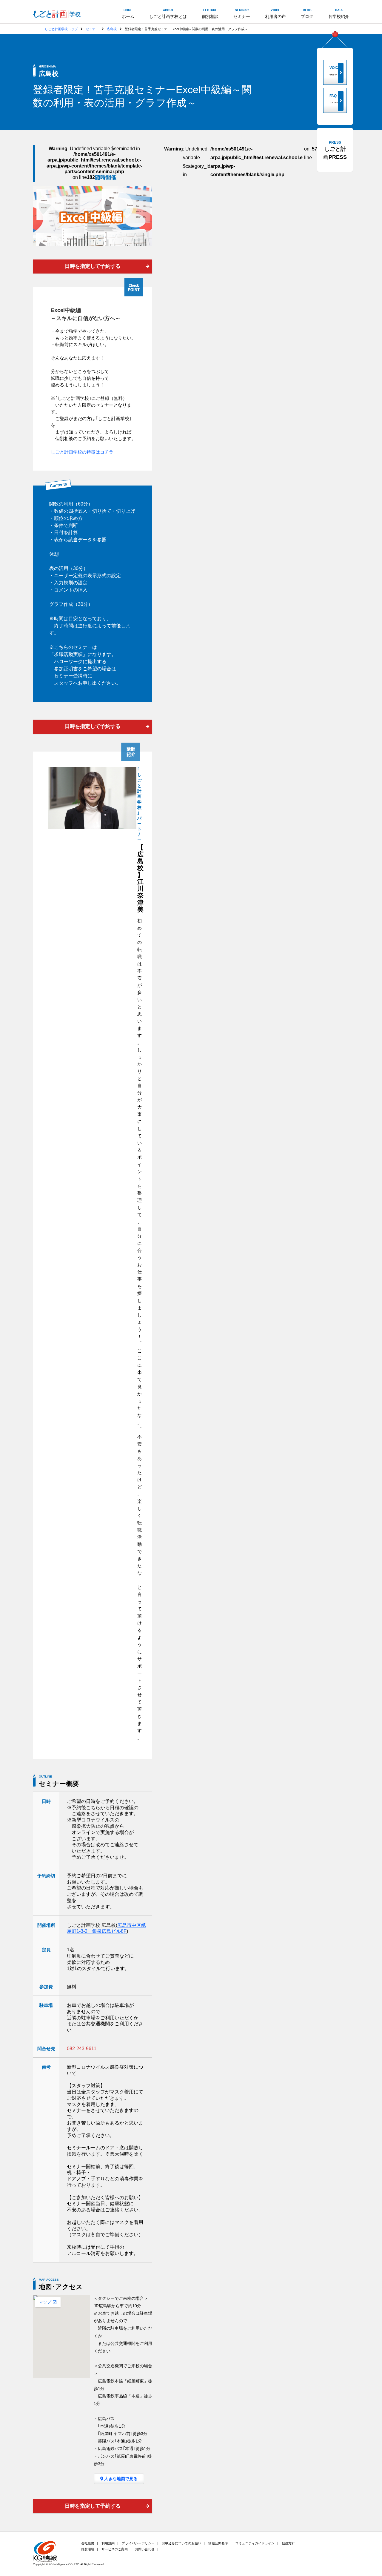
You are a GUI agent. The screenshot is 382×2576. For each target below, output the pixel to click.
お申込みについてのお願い (181, 2543)
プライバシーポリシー (138, 2543)
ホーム (128, 14)
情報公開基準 (218, 2543)
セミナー (242, 14)
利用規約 (108, 2543)
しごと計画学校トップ (61, 29)
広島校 (112, 29)
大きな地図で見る (121, 2479)
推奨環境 (88, 2549)
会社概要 (88, 2543)
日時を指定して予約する (93, 266)
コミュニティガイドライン (255, 2543)
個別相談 (210, 14)
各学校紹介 (339, 14)
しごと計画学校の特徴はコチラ (82, 452)
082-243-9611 (82, 2049)
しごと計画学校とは (168, 14)
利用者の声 (275, 14)
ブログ (307, 14)
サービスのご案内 (115, 2549)
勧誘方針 (288, 2543)
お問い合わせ (145, 2549)
